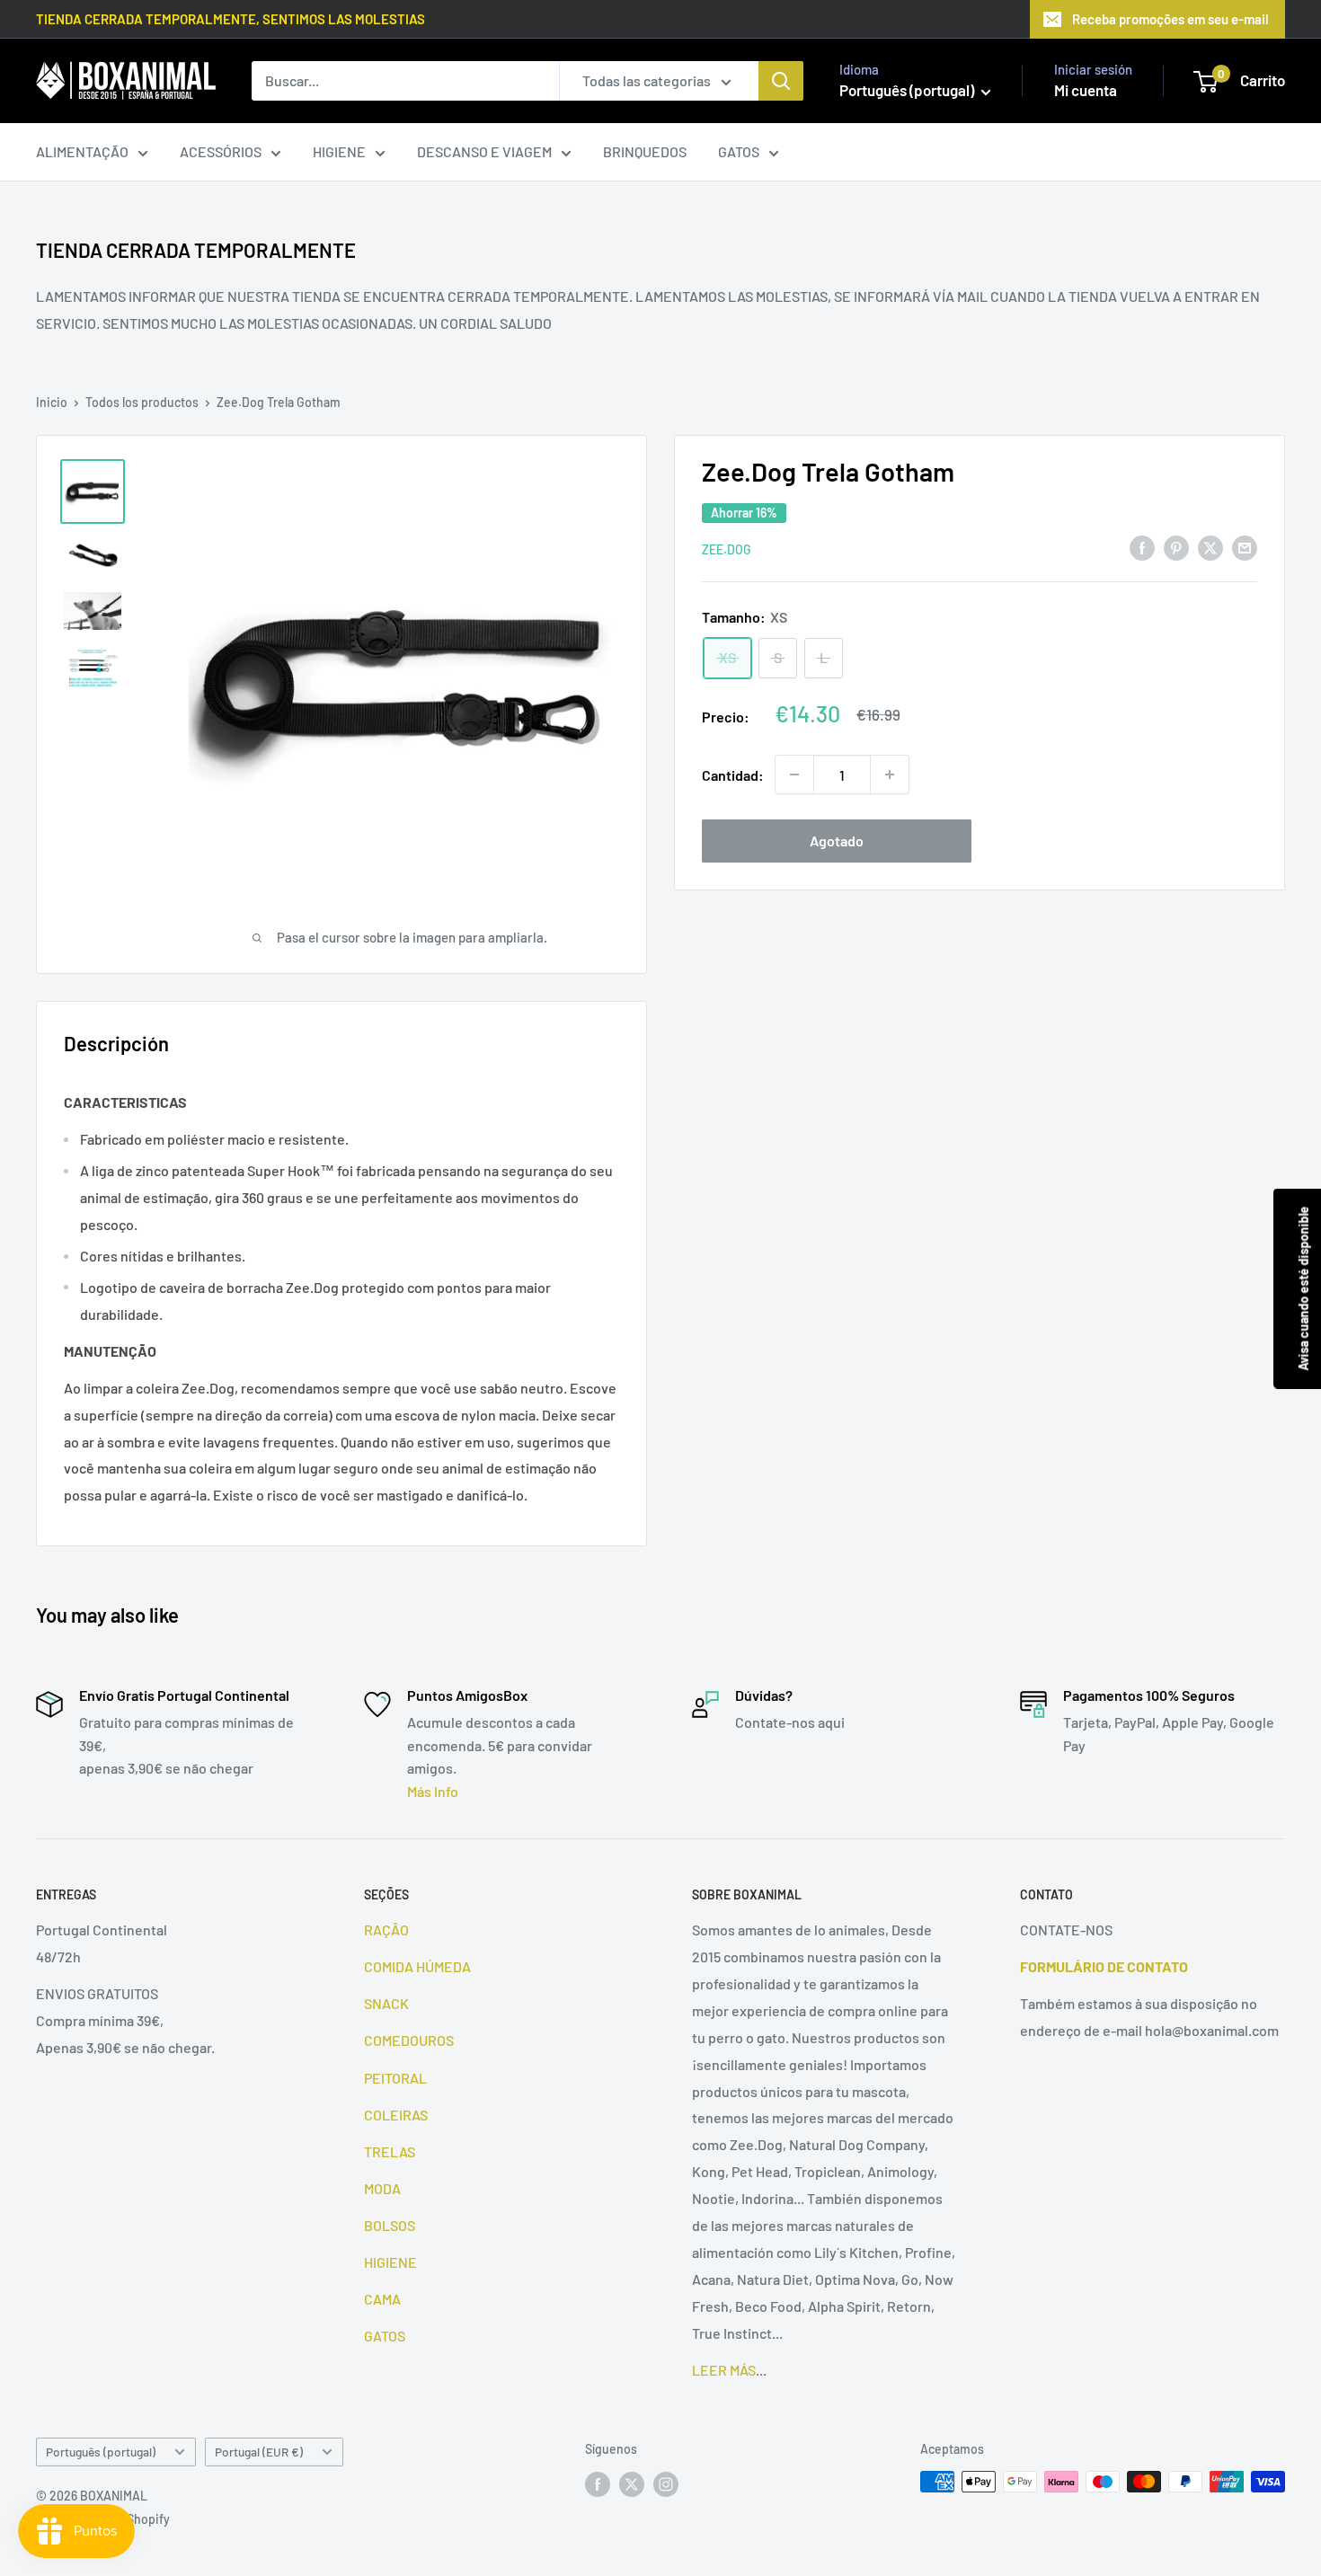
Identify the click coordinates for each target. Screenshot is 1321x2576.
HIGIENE (339, 151)
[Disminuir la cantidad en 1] (794, 775)
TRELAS (390, 2151)
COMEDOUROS (409, 2040)
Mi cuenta (1086, 90)
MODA (382, 2188)
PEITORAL (395, 2078)
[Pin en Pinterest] (1176, 547)
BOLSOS (390, 2225)
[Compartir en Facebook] (1142, 547)
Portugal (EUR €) (259, 2452)
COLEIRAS (396, 2115)
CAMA (382, 2299)
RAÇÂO (386, 1930)
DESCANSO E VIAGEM (484, 151)
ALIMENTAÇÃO (82, 151)
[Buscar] (781, 81)
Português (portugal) (101, 2452)
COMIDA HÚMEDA (417, 1966)
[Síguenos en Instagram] (666, 2483)
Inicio (52, 402)
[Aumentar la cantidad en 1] (890, 775)
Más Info (433, 1791)
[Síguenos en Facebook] (598, 2483)
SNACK (386, 2003)
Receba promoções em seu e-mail (1170, 19)
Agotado (837, 841)
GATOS (739, 151)
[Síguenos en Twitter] (632, 2483)
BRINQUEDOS (645, 151)
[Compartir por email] (1245, 547)
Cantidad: (733, 774)
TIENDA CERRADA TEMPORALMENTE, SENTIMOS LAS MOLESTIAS (231, 19)
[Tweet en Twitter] (1210, 547)
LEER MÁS (724, 2370)
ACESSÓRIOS (221, 151)
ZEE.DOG (727, 549)
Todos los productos (142, 402)
